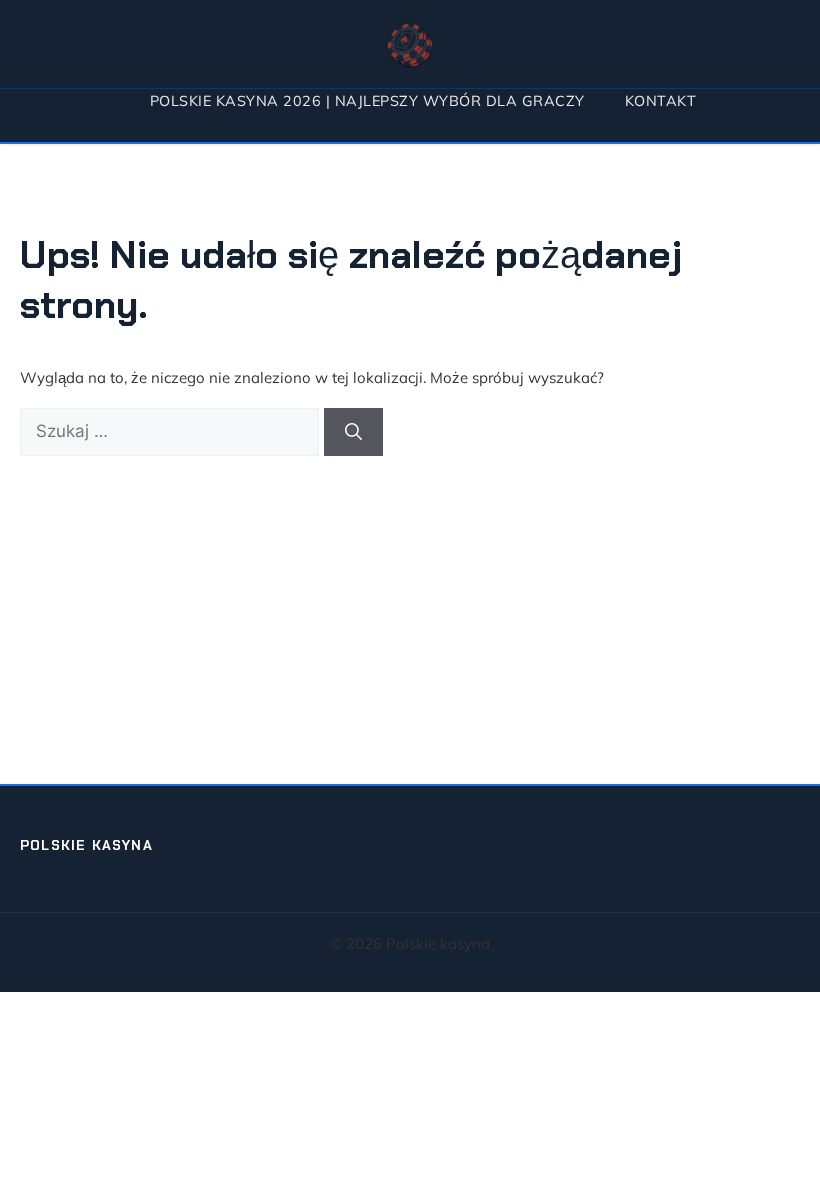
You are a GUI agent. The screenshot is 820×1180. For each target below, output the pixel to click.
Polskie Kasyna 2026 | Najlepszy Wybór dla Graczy (367, 101)
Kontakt (661, 101)
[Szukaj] (353, 432)
